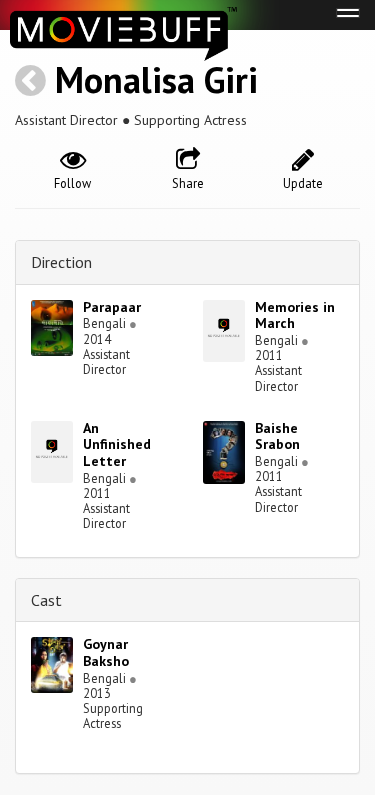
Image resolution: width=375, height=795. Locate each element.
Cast (46, 600)
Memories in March (295, 315)
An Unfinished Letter (117, 445)
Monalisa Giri (156, 79)
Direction (61, 262)
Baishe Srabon (277, 436)
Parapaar (112, 307)
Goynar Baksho (106, 652)
